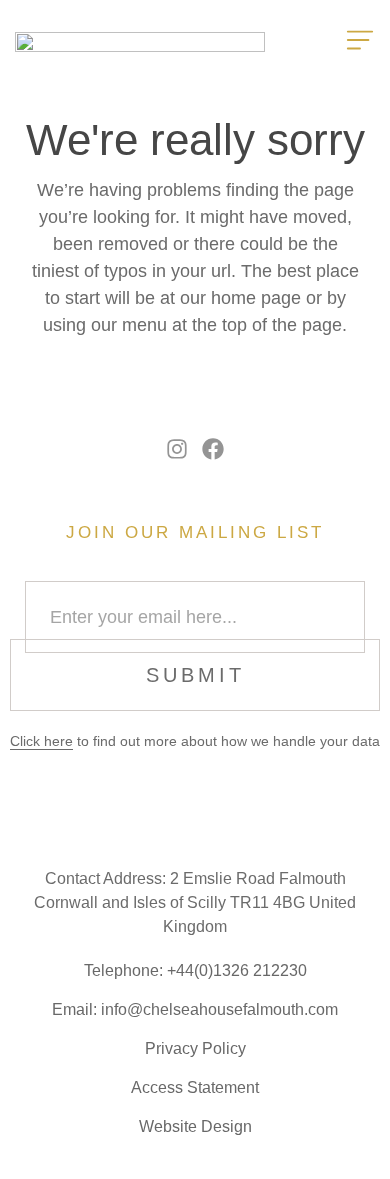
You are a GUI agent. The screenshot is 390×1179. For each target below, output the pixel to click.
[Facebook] (213, 449)
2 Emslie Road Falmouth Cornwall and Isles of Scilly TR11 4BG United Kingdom (195, 902)
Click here (41, 741)
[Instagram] (177, 449)
